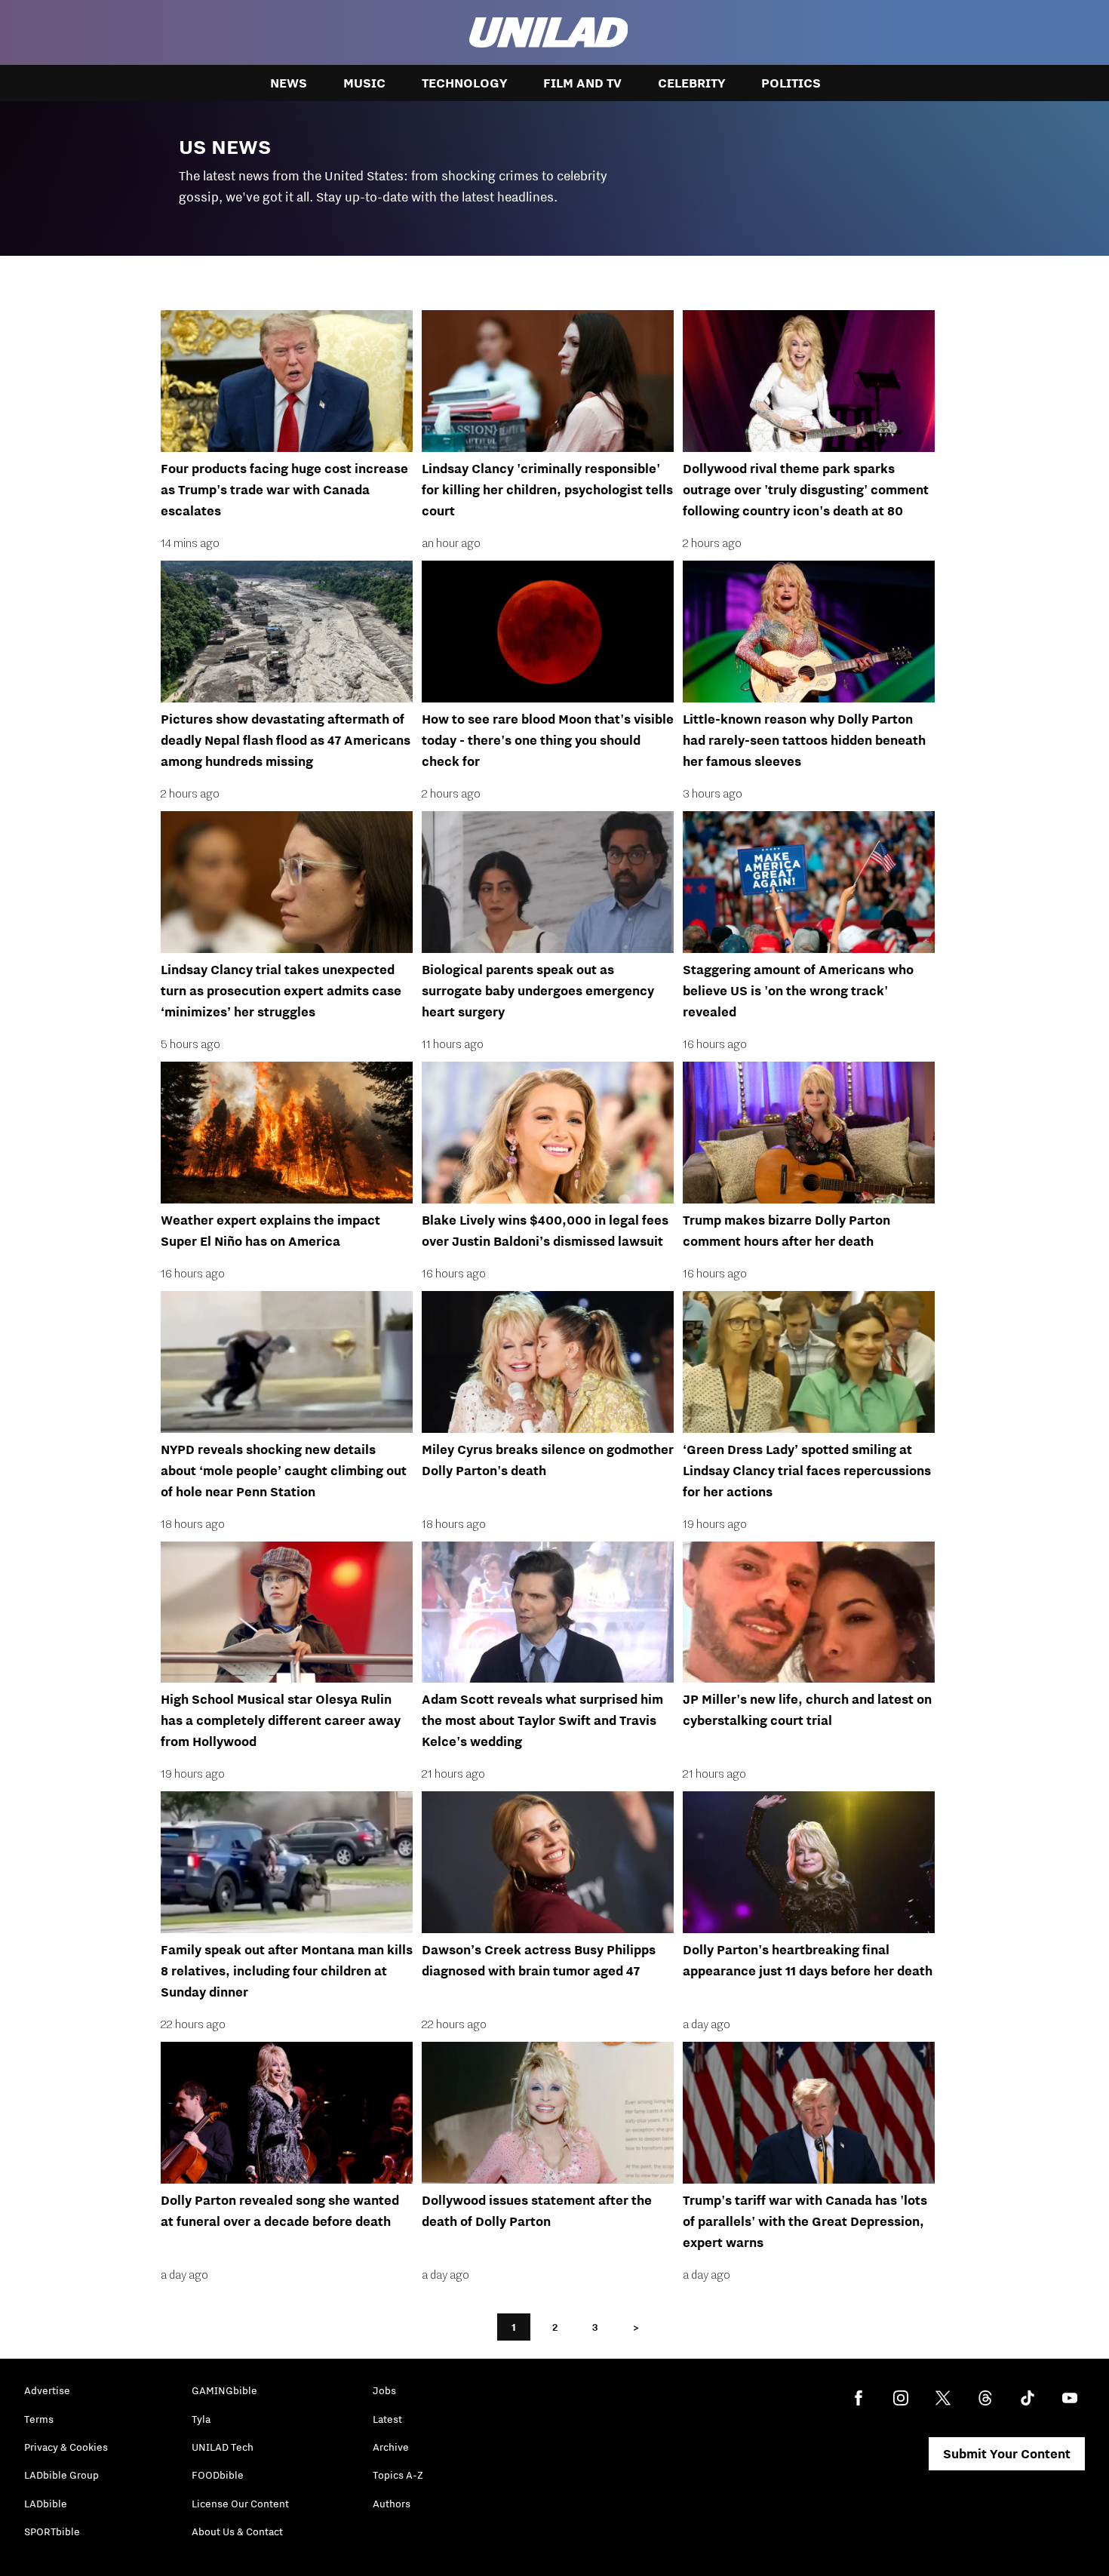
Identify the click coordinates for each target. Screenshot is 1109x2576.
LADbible (46, 2504)
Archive (391, 2447)
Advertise (47, 2390)
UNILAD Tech (223, 2447)
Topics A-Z (398, 2475)
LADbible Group (61, 2475)
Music (364, 83)
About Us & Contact (237, 2531)
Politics (791, 83)
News (289, 83)
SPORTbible (52, 2531)
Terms (39, 2419)
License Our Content (240, 2504)
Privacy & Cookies (66, 2447)
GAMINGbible (224, 2390)
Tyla (201, 2419)
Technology (464, 83)
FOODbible (218, 2475)
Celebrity (691, 83)
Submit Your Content (1007, 2454)
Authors (392, 2504)
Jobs (384, 2390)
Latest (387, 2419)
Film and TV (582, 83)
